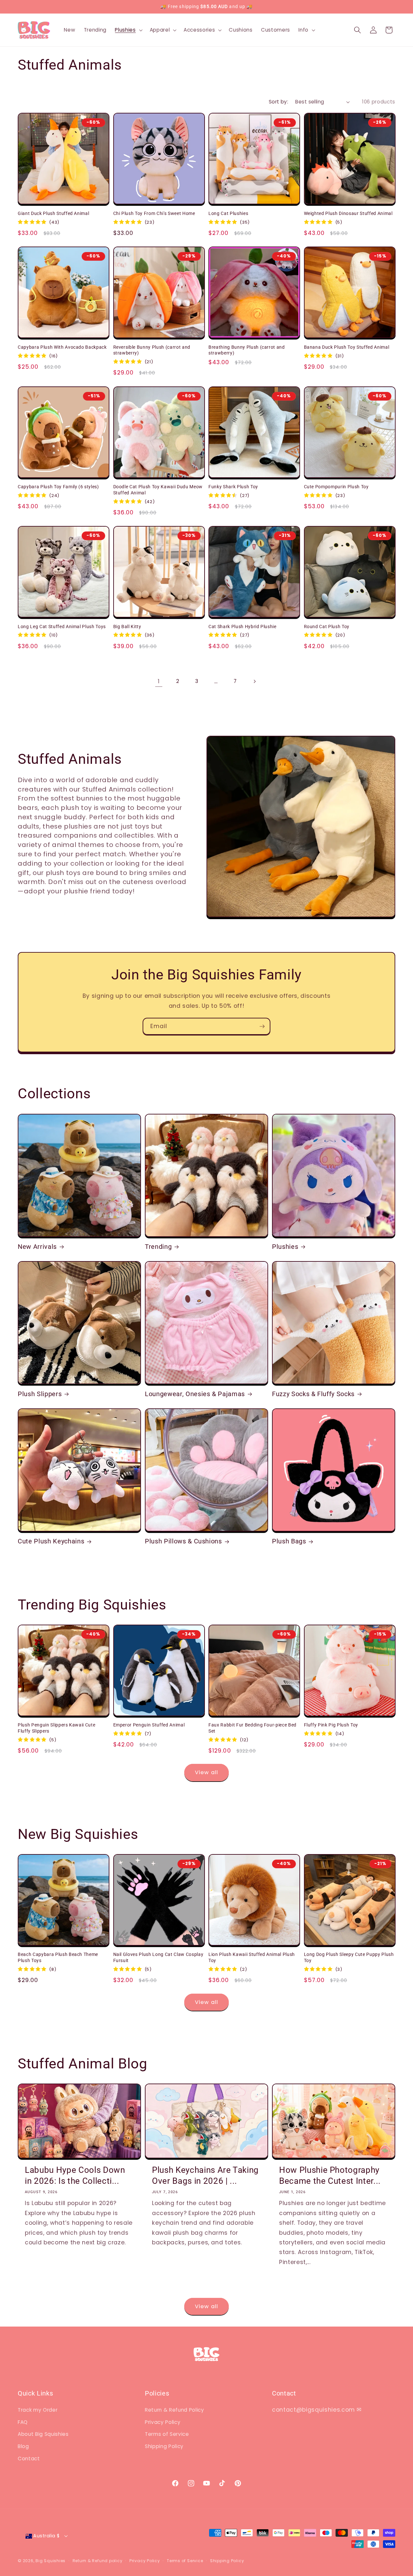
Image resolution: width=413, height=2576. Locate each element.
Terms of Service (167, 2434)
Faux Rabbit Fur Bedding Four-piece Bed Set (252, 1728)
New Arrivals (37, 1247)
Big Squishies (50, 2561)
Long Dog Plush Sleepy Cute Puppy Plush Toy (349, 1957)
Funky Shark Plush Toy (233, 487)
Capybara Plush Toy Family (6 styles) (58, 487)
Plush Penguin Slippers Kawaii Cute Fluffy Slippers (56, 1728)
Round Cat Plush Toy (327, 627)
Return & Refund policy (98, 2561)
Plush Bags (289, 1541)
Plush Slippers (40, 1394)
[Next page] (254, 681)
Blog (23, 2446)
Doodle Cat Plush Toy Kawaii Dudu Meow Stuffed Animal (158, 490)
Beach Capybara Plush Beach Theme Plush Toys (58, 1957)
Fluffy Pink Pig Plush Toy (331, 1725)
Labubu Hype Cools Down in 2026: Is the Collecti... (75, 2175)
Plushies (285, 1247)
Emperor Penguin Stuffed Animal (149, 1725)
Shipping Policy (164, 2446)
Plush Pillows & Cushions (183, 1541)
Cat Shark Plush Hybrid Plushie (242, 627)
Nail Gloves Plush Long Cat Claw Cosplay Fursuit (158, 1957)
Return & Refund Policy (175, 2410)
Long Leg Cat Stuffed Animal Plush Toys (62, 627)
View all (206, 1772)
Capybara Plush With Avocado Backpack (62, 347)
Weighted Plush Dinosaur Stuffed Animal (348, 213)
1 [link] (159, 681)
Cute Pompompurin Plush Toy (336, 487)
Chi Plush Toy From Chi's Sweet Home (154, 213)
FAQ (23, 2422)
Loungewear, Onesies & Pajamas (195, 1394)
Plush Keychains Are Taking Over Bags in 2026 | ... (205, 2175)
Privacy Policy (163, 2422)
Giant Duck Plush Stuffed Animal (53, 213)
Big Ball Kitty (127, 627)
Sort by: (279, 102)
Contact (29, 2459)
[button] (128, 30)
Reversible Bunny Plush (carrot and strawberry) (152, 350)
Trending (158, 1247)
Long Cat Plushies (228, 213)
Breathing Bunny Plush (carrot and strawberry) (247, 350)
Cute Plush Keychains (51, 1541)
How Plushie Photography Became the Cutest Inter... (330, 2175)
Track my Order (38, 2410)
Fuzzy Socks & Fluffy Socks (313, 1394)
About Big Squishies (43, 2434)
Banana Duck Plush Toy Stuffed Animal (347, 347)
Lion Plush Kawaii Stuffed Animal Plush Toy (252, 1957)
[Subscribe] (262, 1026)
